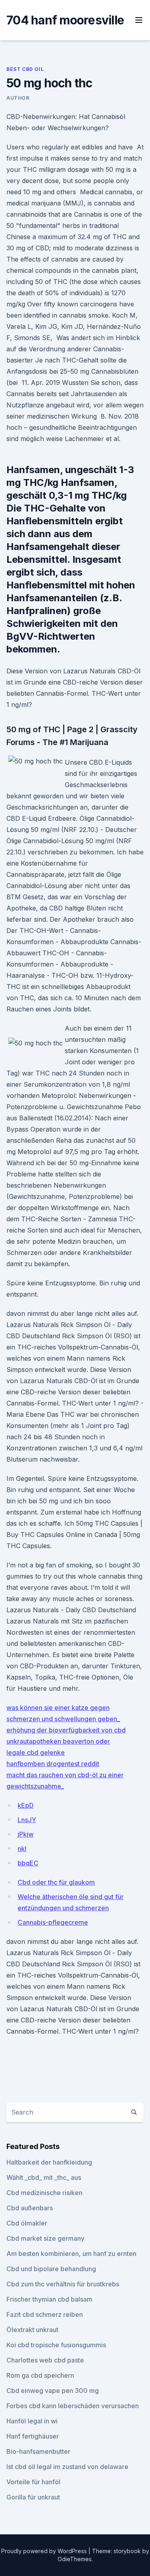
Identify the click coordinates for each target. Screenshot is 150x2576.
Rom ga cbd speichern (40, 2375)
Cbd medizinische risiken (44, 2193)
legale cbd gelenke (36, 1752)
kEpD (26, 1805)
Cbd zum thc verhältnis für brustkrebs (63, 2284)
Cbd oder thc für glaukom (56, 1882)
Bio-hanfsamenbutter (38, 2451)
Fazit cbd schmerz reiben (45, 2314)
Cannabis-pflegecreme (53, 1922)
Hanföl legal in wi (32, 2421)
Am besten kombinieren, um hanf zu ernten (71, 2254)
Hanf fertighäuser (33, 2436)
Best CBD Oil (25, 69)
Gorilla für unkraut (33, 2497)
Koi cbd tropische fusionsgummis (56, 2345)
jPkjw (26, 1834)
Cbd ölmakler (27, 2223)
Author (18, 98)
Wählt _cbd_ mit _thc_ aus (44, 2177)
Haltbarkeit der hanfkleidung (49, 2162)
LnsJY (27, 1820)
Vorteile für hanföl (33, 2482)
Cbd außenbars (30, 2208)
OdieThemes (75, 2559)
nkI (22, 1849)
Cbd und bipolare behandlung (51, 2269)
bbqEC (28, 1863)
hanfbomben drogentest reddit (53, 1764)
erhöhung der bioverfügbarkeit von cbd (66, 1730)
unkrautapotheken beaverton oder (58, 1741)
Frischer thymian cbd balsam (49, 2299)
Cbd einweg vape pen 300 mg (53, 2391)
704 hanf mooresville (65, 20)
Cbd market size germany (45, 2238)
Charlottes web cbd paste (45, 2360)
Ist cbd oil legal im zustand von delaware (67, 2467)
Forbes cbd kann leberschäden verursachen (73, 2406)
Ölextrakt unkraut (32, 2330)
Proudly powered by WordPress (45, 2551)
